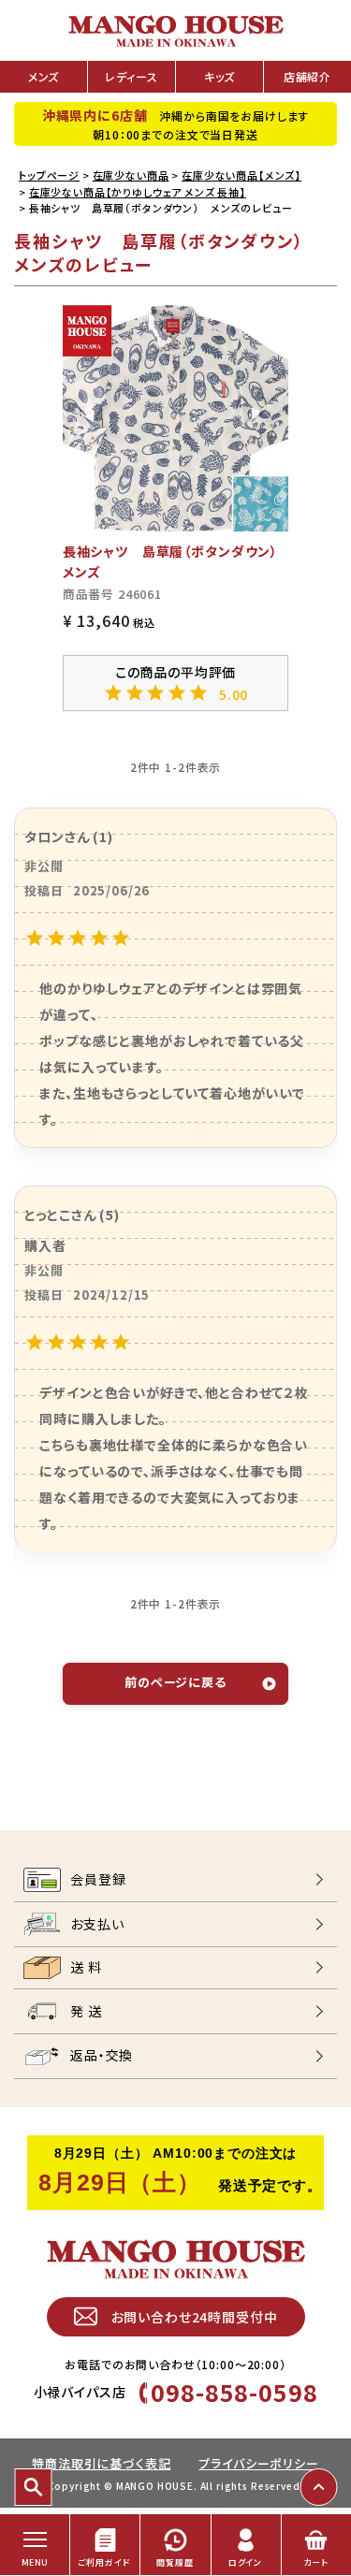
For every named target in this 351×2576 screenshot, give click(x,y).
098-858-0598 (234, 2392)
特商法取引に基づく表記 (101, 2463)
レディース (131, 76)
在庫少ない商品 (131, 175)
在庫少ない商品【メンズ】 (241, 175)
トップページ (49, 175)
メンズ (44, 76)
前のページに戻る (175, 1682)
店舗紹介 (307, 76)
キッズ (220, 76)
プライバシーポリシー (258, 2463)
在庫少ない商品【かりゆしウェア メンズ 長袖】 (138, 192)
